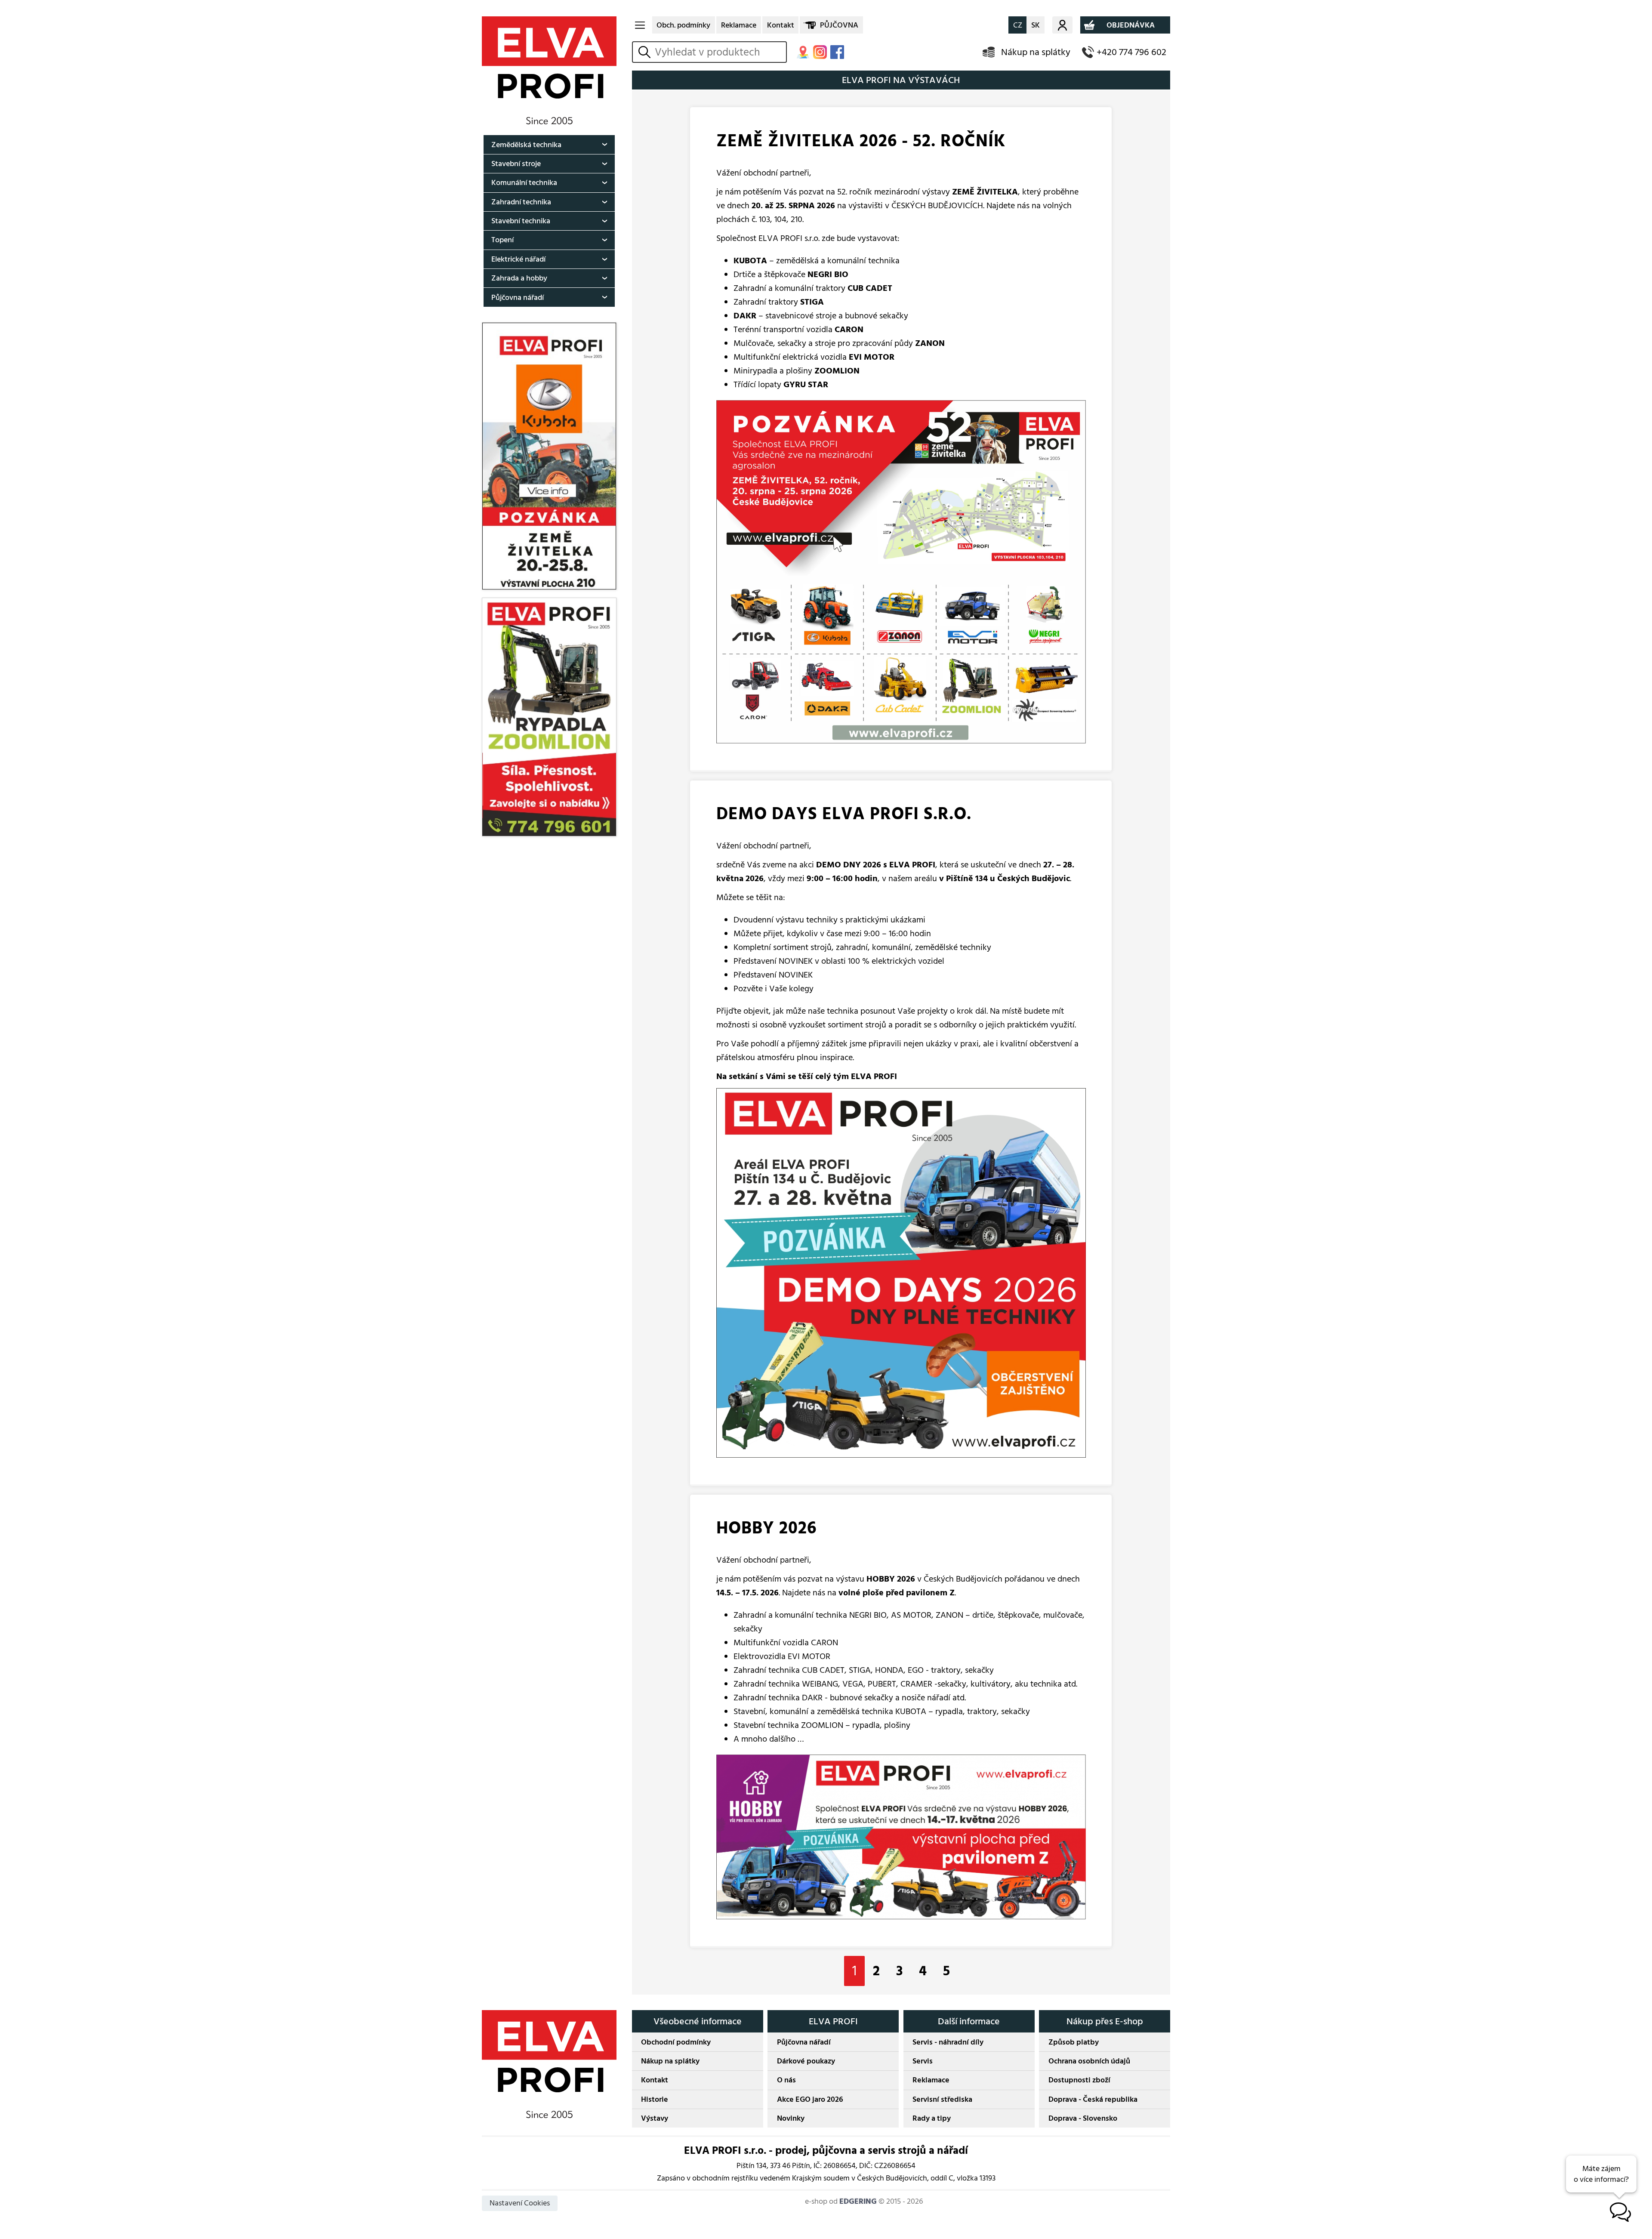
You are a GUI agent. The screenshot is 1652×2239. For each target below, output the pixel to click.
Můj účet (1062, 25)
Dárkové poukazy (806, 2061)
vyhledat (646, 52)
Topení (502, 240)
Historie (655, 2099)
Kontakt (781, 25)
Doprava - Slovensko (1083, 2118)
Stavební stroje (516, 164)
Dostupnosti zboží (1079, 2080)
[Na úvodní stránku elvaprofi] (549, 70)
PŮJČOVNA (839, 25)
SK (1036, 25)
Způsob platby (1074, 2042)
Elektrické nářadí (518, 259)
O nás (786, 2080)
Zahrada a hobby (519, 278)
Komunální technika (524, 183)
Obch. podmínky (683, 25)
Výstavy (655, 2118)
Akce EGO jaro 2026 (810, 2099)
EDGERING (858, 2201)
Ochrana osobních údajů (1089, 2061)
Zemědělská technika (526, 145)
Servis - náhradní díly (948, 2042)
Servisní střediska (942, 2099)
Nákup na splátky (1036, 52)
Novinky (791, 2118)
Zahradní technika (521, 202)
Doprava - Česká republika (1093, 2099)
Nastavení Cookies (520, 2203)
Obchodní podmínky (676, 2042)
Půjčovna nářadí (518, 298)
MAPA (803, 52)
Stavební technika (521, 221)
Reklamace (739, 25)
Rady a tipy (932, 2118)
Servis (923, 2061)
